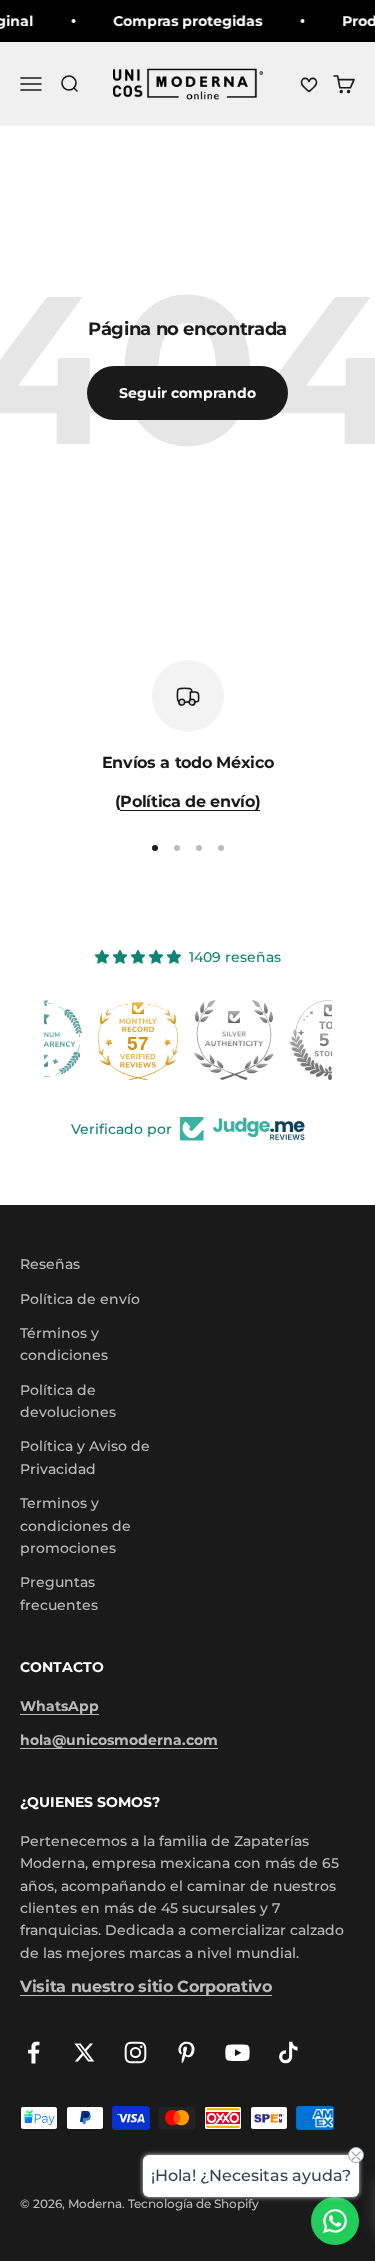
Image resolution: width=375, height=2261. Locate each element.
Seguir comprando (187, 393)
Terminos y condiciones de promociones (75, 1525)
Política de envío (80, 1299)
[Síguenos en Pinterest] (186, 2052)
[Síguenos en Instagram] (135, 2052)
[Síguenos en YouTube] (237, 2052)
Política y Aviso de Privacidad (85, 1457)
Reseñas (50, 1264)
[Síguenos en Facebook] (33, 2052)
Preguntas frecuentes (59, 1593)
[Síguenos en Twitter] (84, 2052)
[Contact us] (335, 2221)
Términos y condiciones (64, 1344)
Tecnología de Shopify (193, 2203)
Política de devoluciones (68, 1401)
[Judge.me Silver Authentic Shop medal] (188, 1040)
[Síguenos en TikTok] (288, 2052)
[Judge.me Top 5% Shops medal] (284, 1040)
